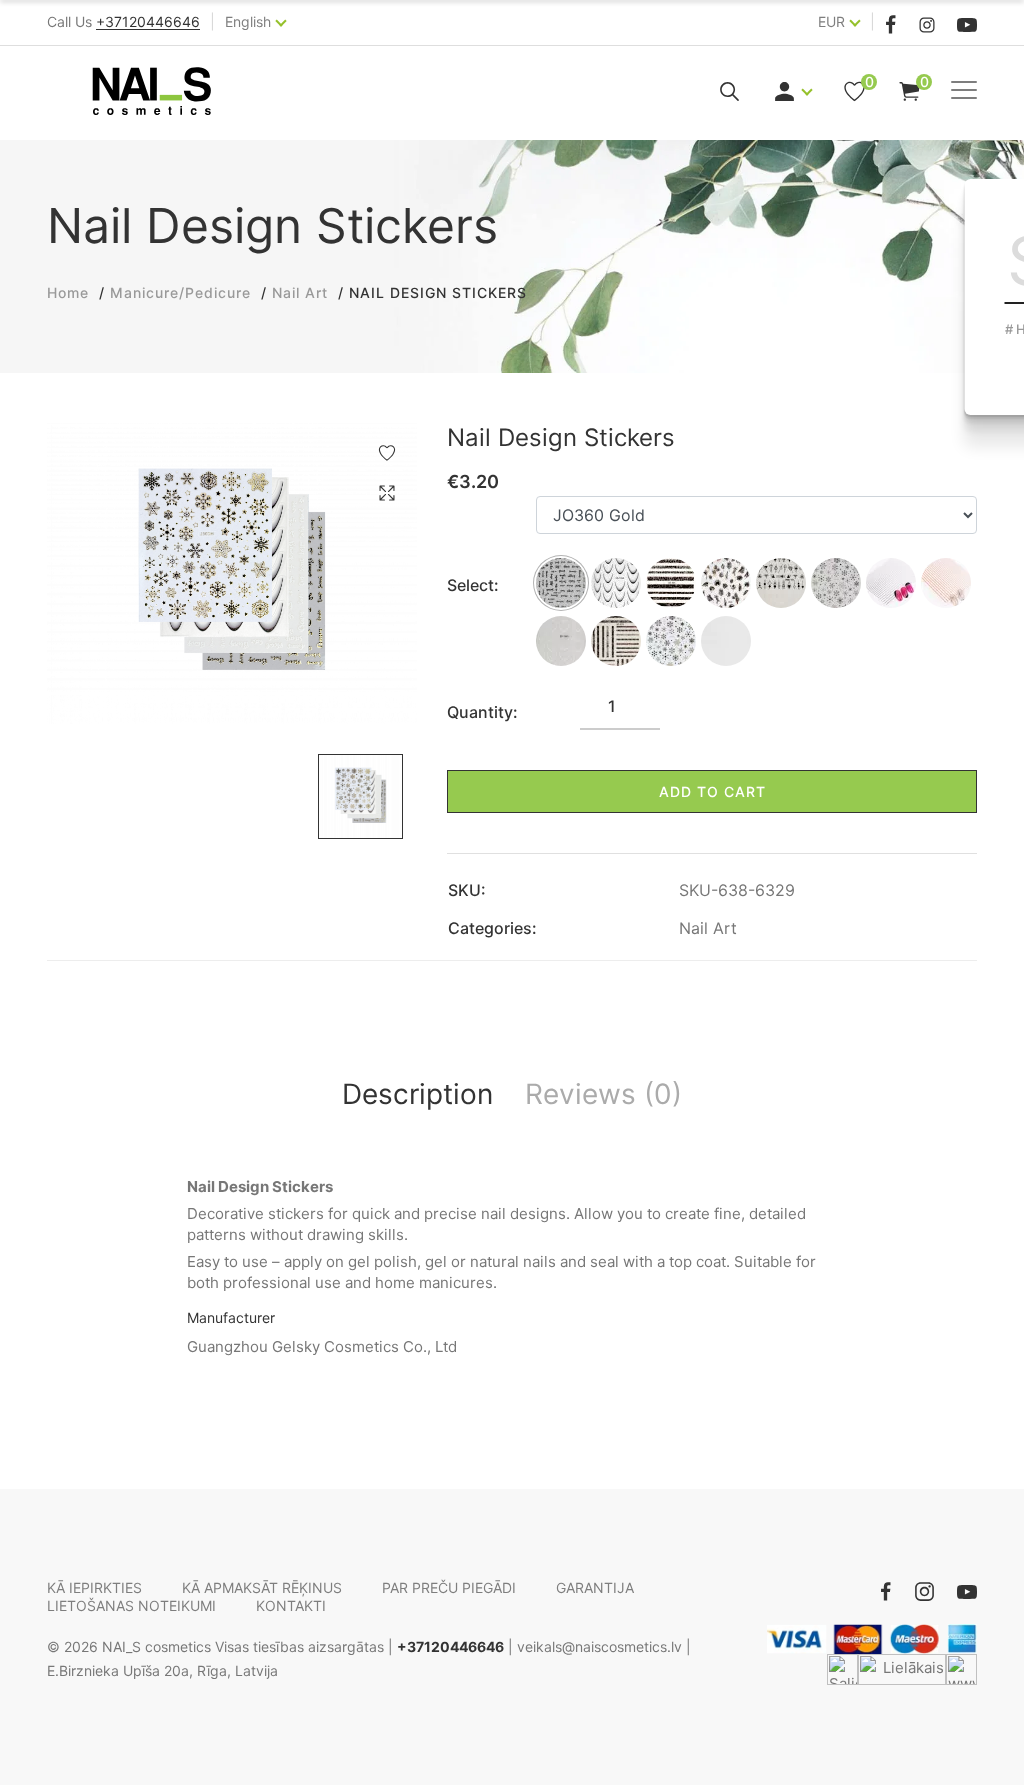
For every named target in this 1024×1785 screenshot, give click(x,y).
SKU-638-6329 (737, 890)
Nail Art (708, 928)
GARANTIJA (595, 1587)
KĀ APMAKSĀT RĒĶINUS (262, 1587)
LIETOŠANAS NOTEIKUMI (131, 1605)
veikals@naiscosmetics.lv (599, 1646)
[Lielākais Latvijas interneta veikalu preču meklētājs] (902, 1669)
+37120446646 (450, 1646)
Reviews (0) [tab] (603, 1094)
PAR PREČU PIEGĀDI (449, 1587)
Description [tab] (417, 1094)
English (248, 21)
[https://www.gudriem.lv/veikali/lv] (961, 1669)
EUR (831, 21)
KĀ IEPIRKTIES (94, 1587)
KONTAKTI (291, 1605)
